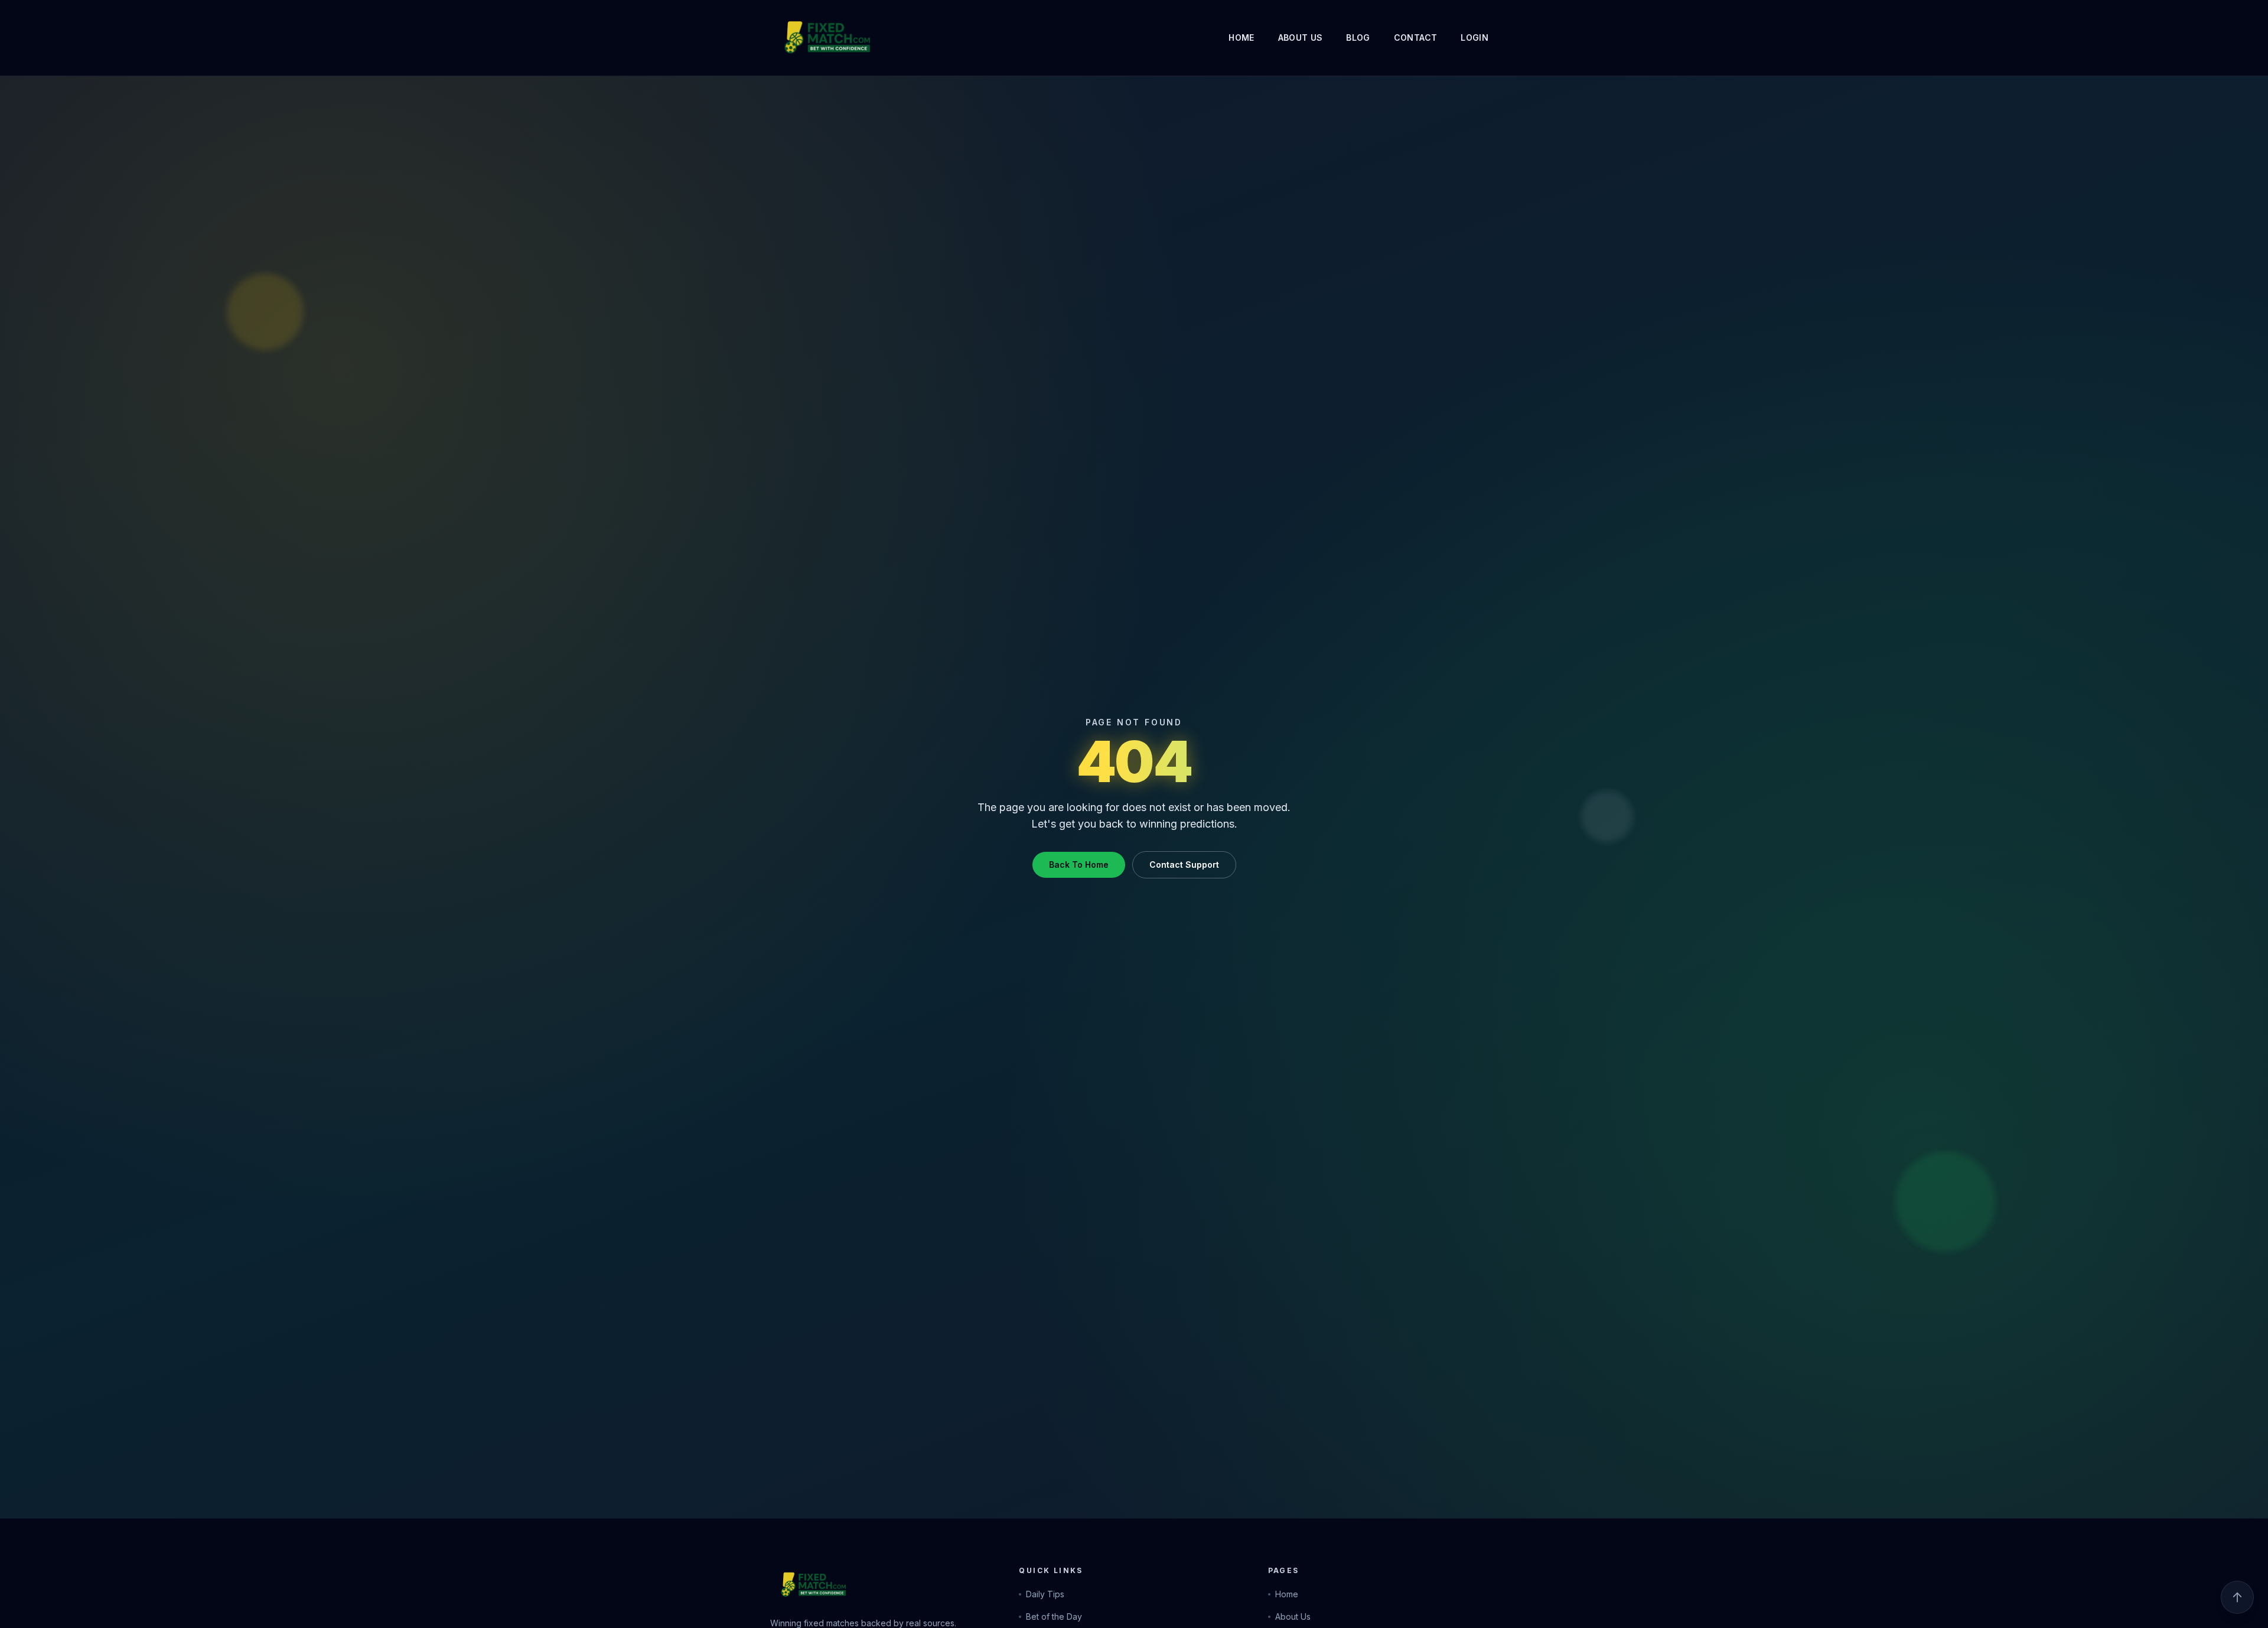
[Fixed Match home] (806, 38)
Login (1474, 38)
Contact (1415, 38)
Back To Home (1079, 865)
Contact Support (1184, 865)
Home (1241, 38)
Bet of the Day (1054, 1616)
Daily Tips (1045, 1594)
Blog (1358, 38)
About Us (1301, 38)
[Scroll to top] (2237, 1597)
